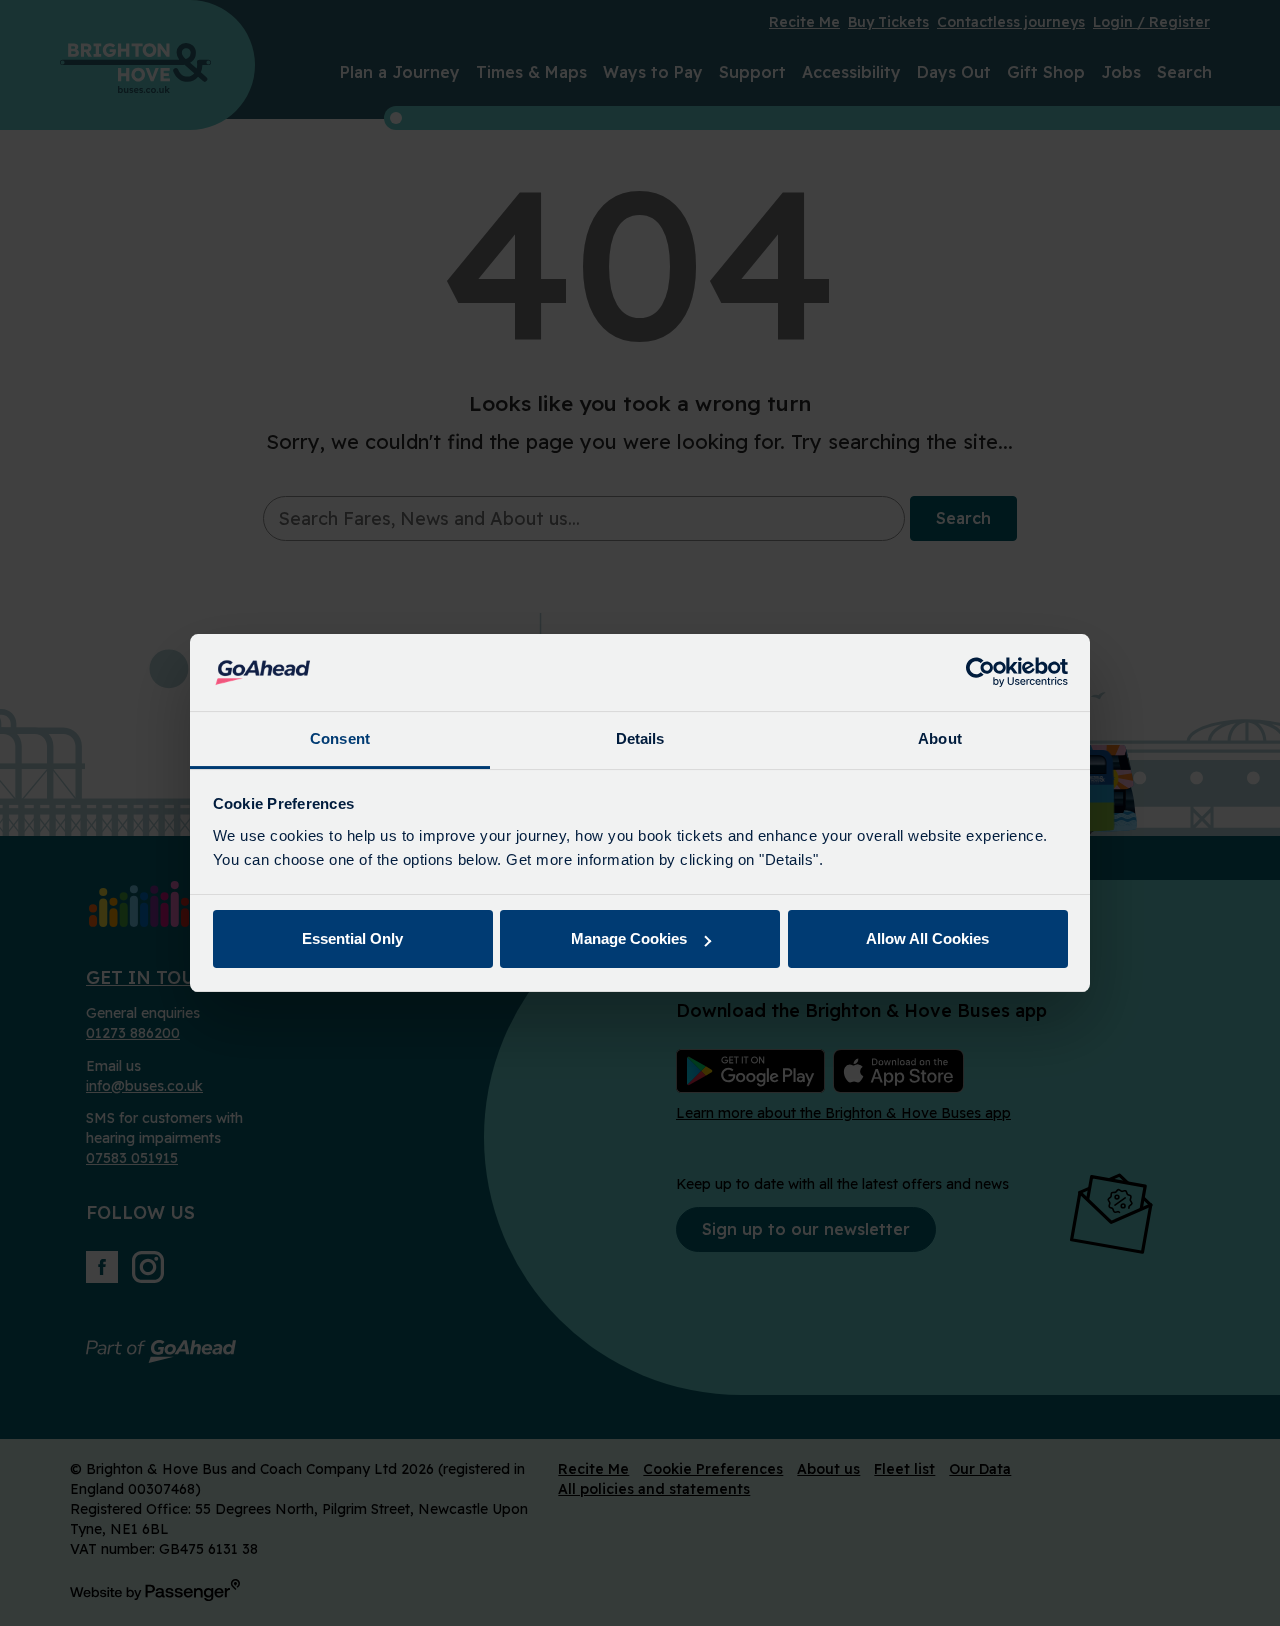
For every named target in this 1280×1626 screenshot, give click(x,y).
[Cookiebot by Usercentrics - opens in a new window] (980, 673)
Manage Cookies (629, 938)
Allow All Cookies (927, 938)
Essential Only (352, 938)
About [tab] (940, 738)
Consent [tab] (340, 738)
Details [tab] (640, 738)
